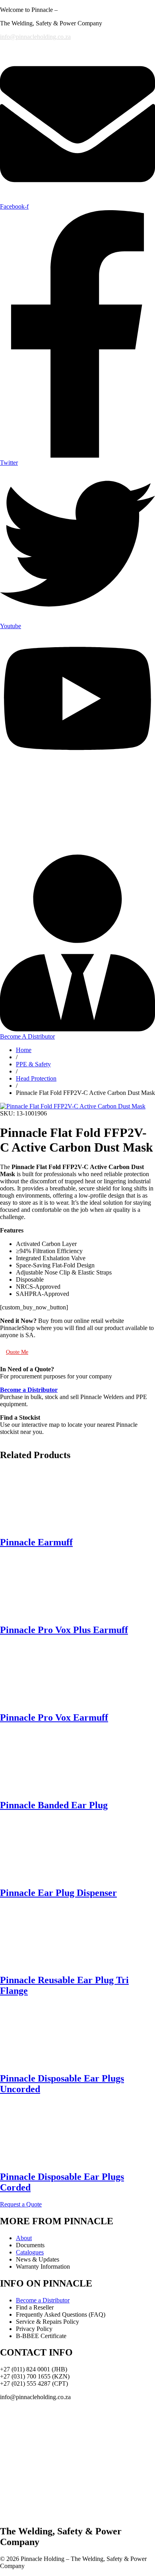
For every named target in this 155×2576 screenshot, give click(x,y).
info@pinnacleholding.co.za (35, 37)
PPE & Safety (33, 1064)
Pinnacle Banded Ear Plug (54, 1805)
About (24, 2238)
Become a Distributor (43, 2300)
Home (24, 1050)
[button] (21, 2204)
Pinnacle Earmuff (36, 1542)
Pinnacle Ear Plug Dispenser (58, 1893)
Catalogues (30, 2252)
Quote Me (17, 1352)
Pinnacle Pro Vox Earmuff (54, 1717)
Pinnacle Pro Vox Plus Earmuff (64, 1630)
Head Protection (36, 1078)
